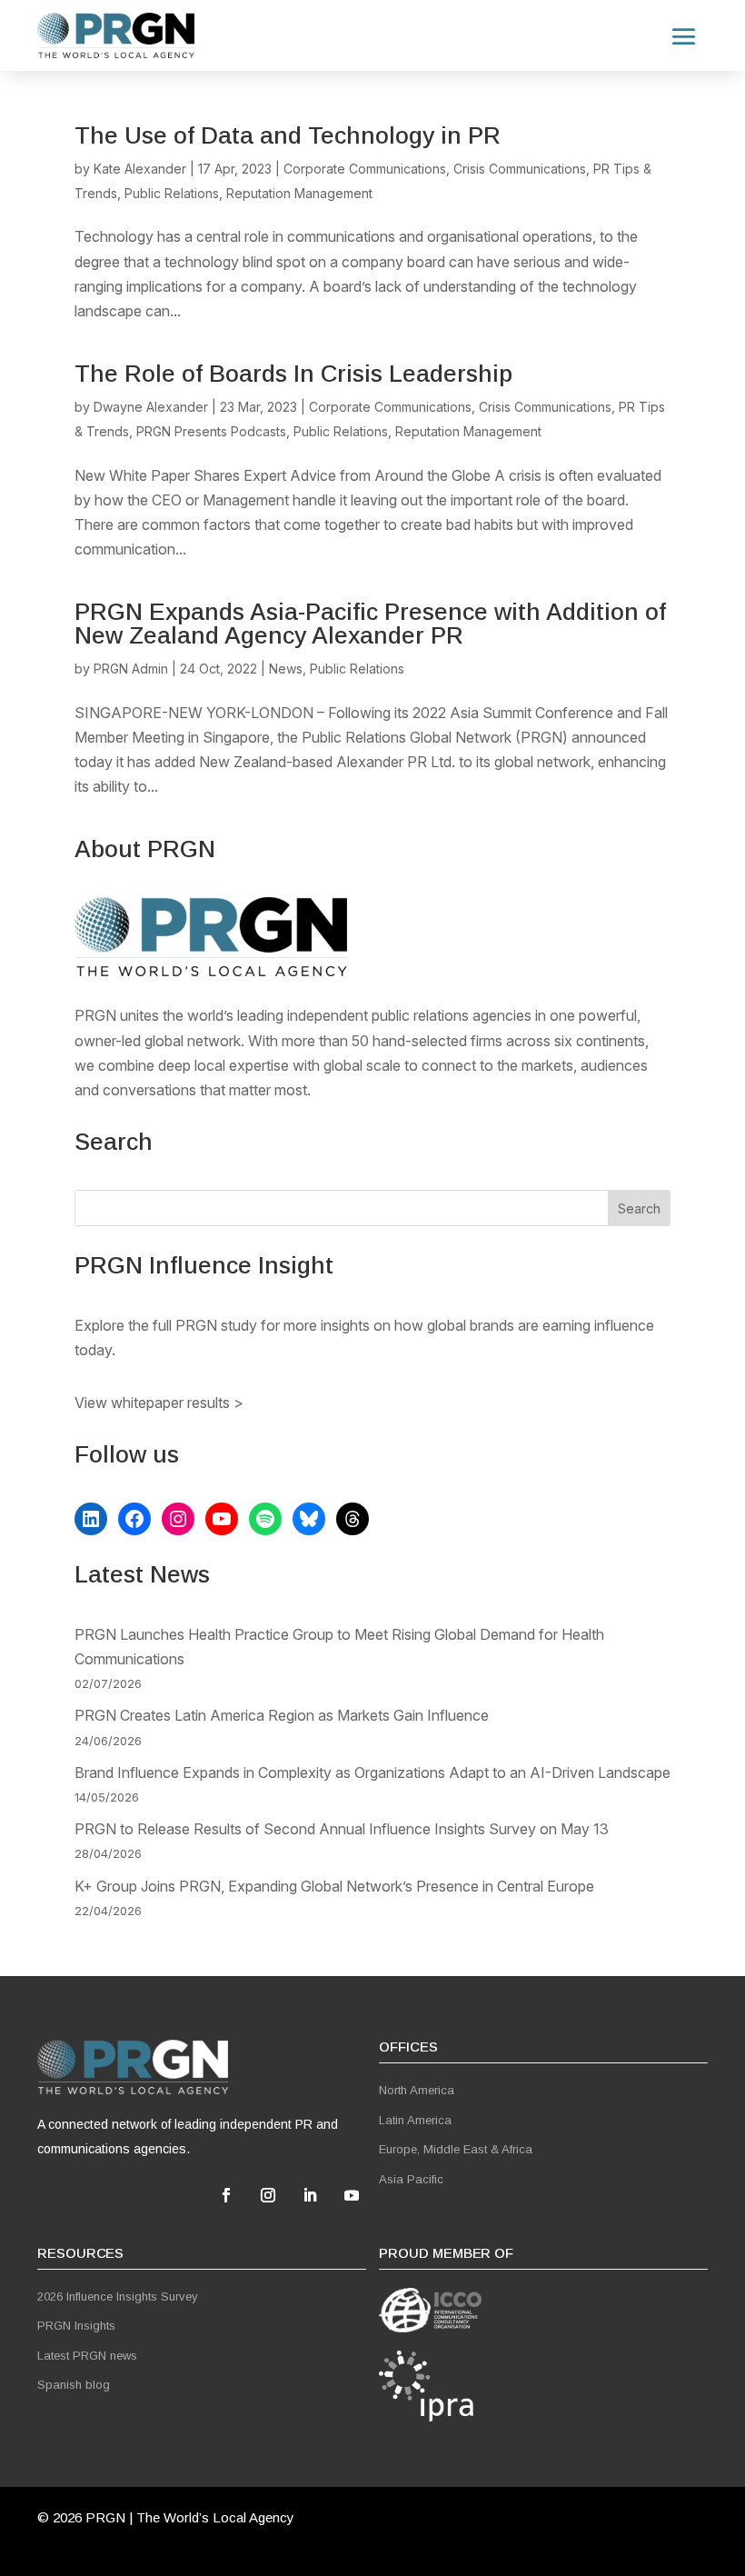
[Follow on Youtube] (352, 2195)
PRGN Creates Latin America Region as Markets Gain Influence (282, 1715)
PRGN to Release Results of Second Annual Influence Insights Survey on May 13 (342, 1829)
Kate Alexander (140, 169)
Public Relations (172, 193)
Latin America (415, 2120)
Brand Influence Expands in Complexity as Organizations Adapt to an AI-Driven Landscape (372, 1772)
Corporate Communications (365, 169)
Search (639, 1208)
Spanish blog (74, 2385)
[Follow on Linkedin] (310, 2195)
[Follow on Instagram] (268, 2195)
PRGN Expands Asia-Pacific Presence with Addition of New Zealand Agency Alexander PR (370, 624)
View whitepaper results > (159, 1403)
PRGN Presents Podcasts (211, 431)
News (286, 669)
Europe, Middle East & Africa (456, 2149)
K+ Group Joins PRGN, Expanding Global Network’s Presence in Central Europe (334, 1886)
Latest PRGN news (87, 2356)
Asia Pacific (411, 2179)
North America (417, 2090)
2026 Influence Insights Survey (118, 2296)
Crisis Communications (520, 169)
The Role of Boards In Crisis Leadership (293, 374)
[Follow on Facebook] (226, 2195)
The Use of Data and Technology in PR (288, 135)
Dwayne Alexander (151, 407)
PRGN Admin (131, 669)
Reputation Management (299, 193)
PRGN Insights (76, 2326)
